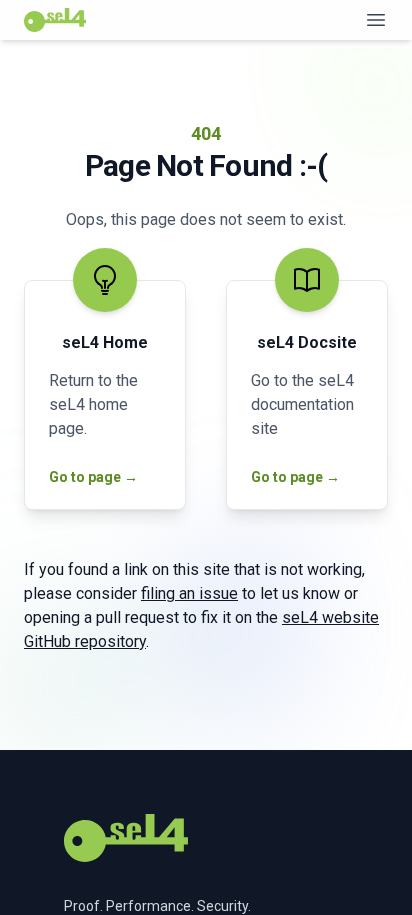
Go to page (86, 477)
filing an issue (189, 593)
